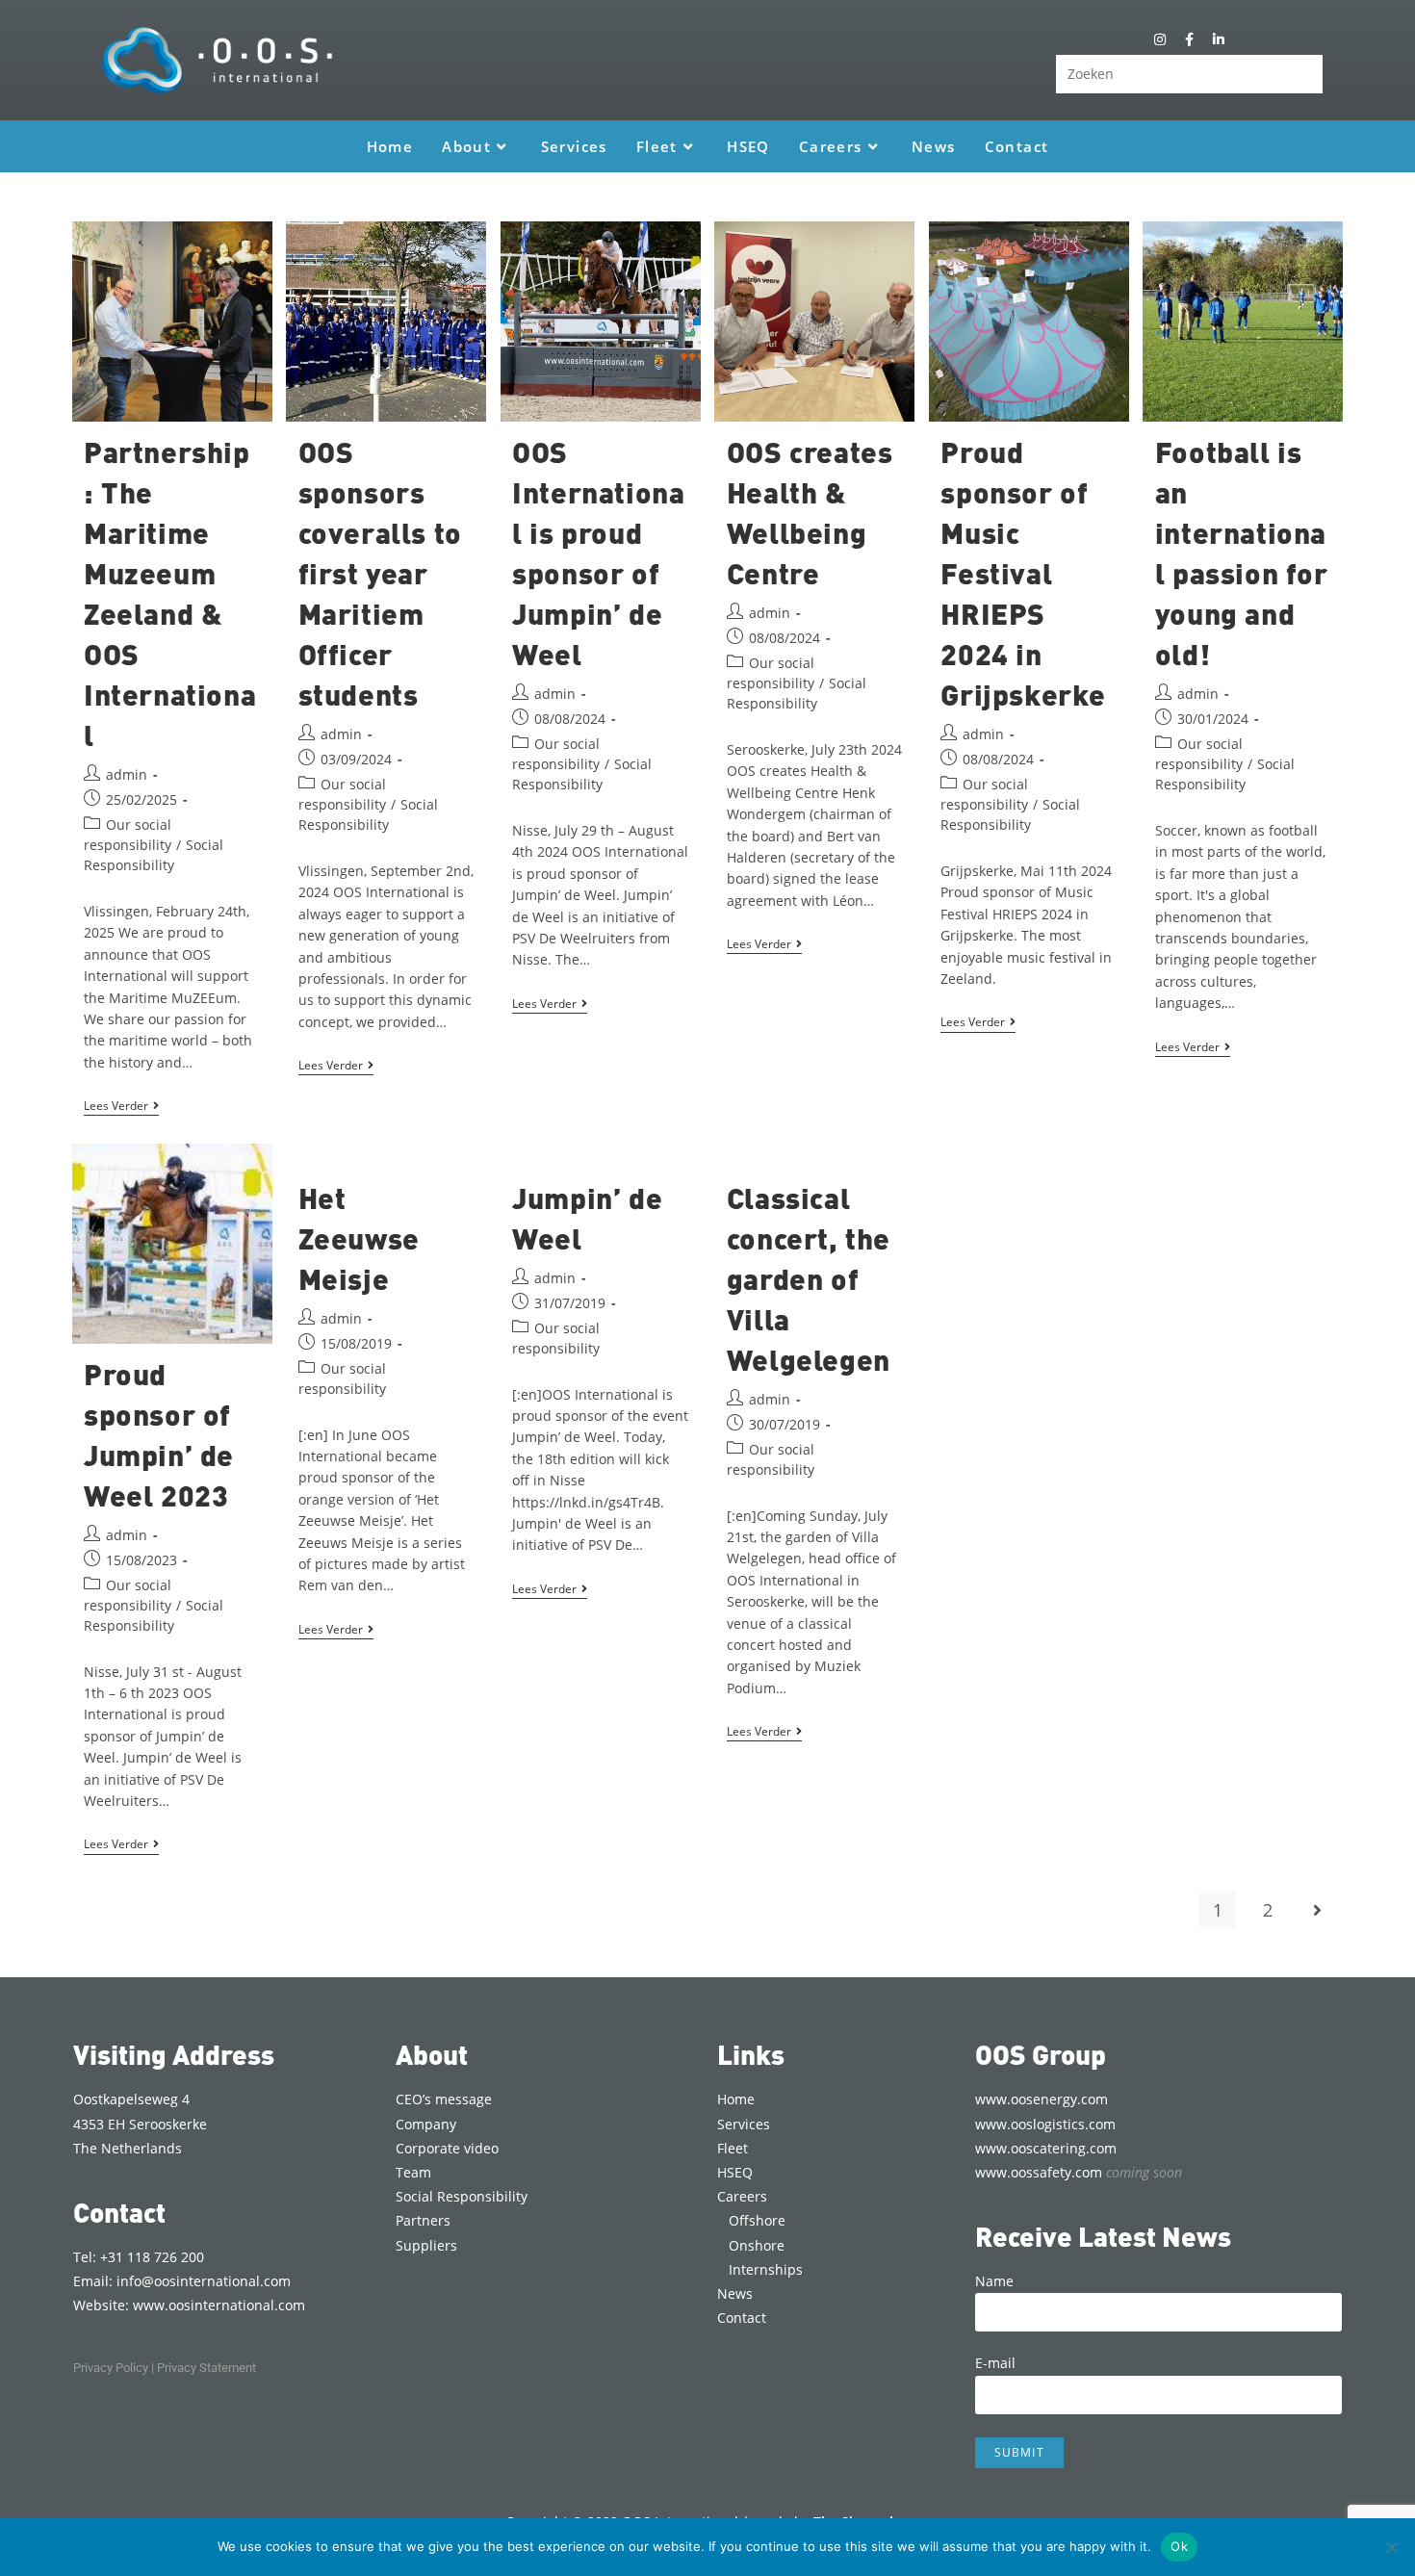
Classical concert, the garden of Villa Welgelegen (809, 1278)
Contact (742, 2318)
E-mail (995, 2363)
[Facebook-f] (1189, 39)
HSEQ (735, 2172)
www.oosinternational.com (219, 2305)
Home (736, 2099)
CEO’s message (444, 2099)
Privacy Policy (111, 2368)
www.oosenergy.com (1042, 2099)
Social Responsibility (462, 2196)
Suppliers (426, 2245)
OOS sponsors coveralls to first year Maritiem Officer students (380, 573)
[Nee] (1391, 2547)
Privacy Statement (206, 2368)
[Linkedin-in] (1218, 39)
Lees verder (121, 1107)
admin (127, 774)
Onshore (757, 2245)
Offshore (757, 2220)
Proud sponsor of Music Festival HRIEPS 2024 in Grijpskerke (1023, 573)
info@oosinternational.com (204, 2281)
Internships (766, 2269)
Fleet (733, 2148)
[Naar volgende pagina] (1318, 1910)
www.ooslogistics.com (1045, 2124)
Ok (1179, 2546)
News (735, 2293)
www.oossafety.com (1079, 2172)
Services (744, 2124)
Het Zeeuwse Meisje (359, 1238)
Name (994, 2281)
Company (426, 2124)
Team (413, 2172)
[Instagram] (1160, 39)
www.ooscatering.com (1046, 2148)
